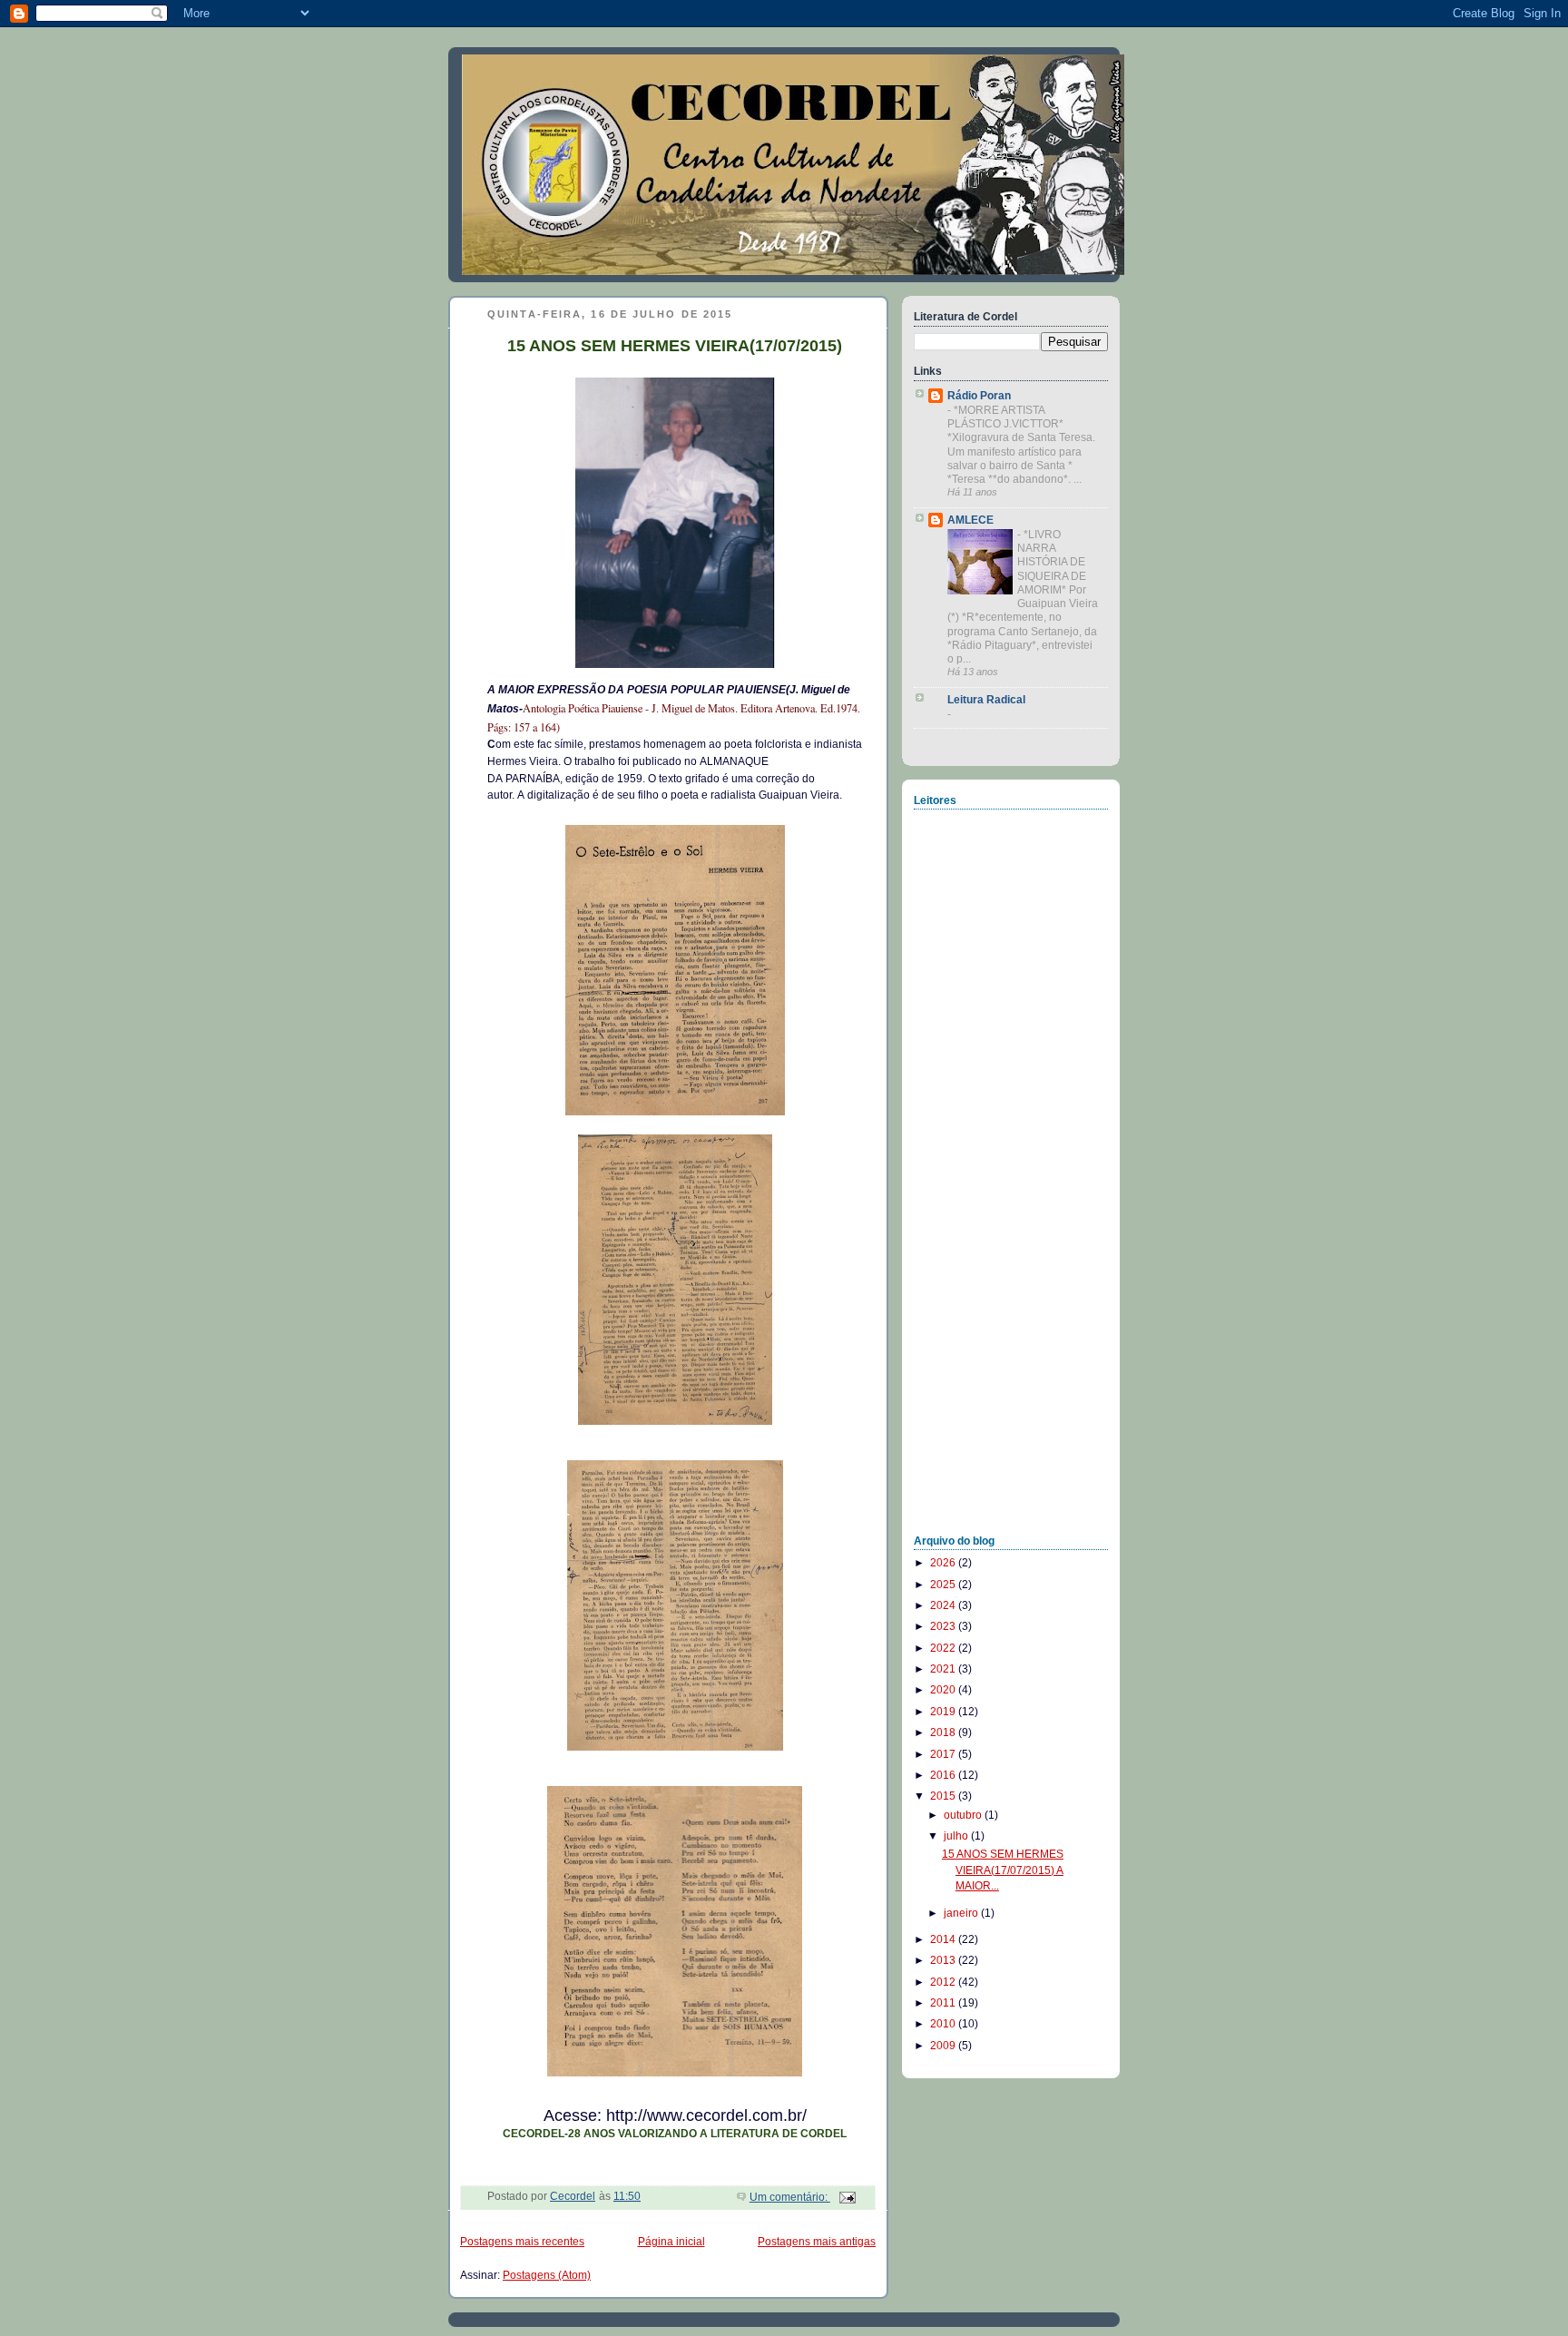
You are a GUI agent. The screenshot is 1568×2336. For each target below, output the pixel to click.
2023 (944, 1626)
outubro (964, 1815)
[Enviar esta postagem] (846, 2197)
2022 (944, 1648)
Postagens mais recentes (522, 2242)
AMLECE (970, 520)
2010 (944, 2024)
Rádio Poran (979, 396)
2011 (944, 2003)
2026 (944, 1563)
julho (957, 1836)
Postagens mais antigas (817, 2242)
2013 (944, 1960)
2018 (944, 1732)
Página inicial (671, 2242)
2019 (944, 1712)
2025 (944, 1585)
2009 (944, 2046)
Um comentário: (790, 2197)
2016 (944, 1775)
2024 (944, 1605)
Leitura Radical (986, 700)
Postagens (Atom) (547, 2275)
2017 (944, 1754)
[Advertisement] (986, 1243)
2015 (944, 1796)
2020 (944, 1690)
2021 (944, 1669)
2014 (944, 1939)
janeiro (962, 1913)
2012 (944, 1982)
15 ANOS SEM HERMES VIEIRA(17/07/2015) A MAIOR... (1003, 1870)
